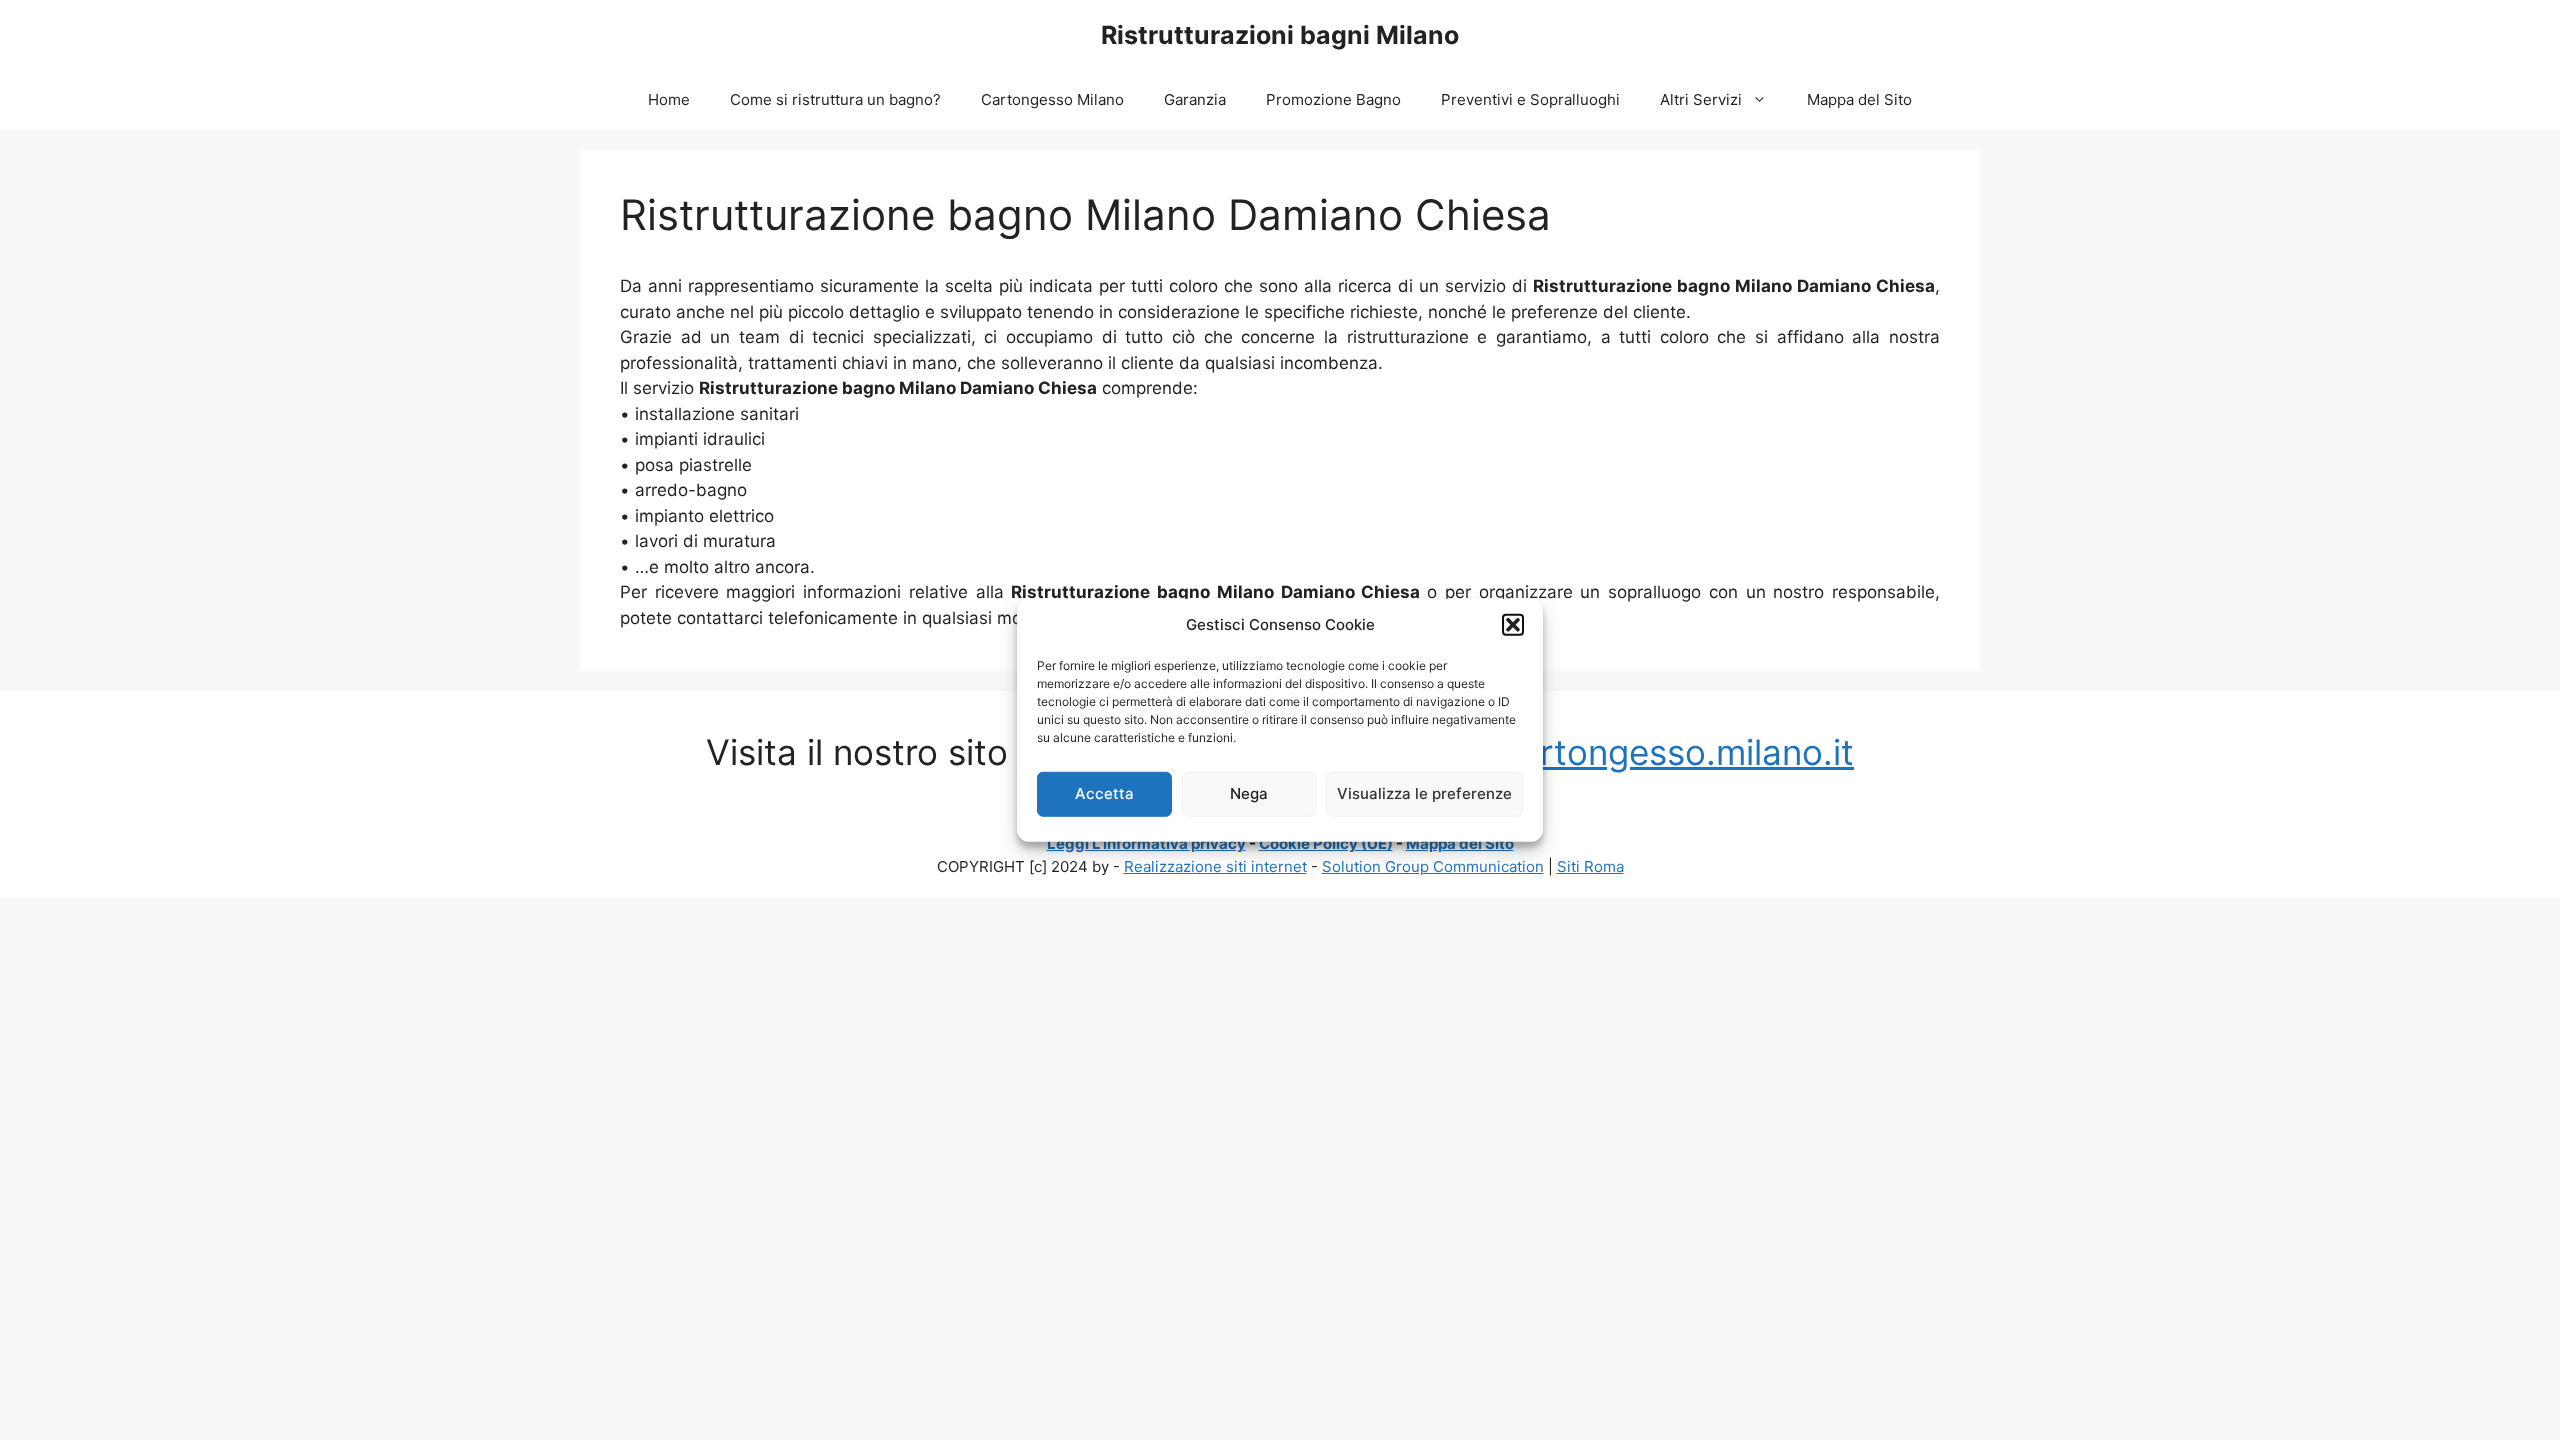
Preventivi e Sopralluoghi (1530, 99)
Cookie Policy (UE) (1326, 843)
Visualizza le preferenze (1424, 793)
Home (669, 99)
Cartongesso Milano (1052, 99)
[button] (1513, 625)
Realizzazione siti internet (1215, 866)
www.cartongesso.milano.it (1631, 752)
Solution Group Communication (1433, 866)
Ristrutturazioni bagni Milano (1280, 35)
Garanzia (1195, 99)
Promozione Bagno (1333, 99)
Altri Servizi (1701, 99)
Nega (1249, 793)
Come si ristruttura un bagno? (835, 99)
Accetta (1104, 793)
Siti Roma (1590, 866)
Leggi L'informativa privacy (1146, 843)
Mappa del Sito (1859, 99)
